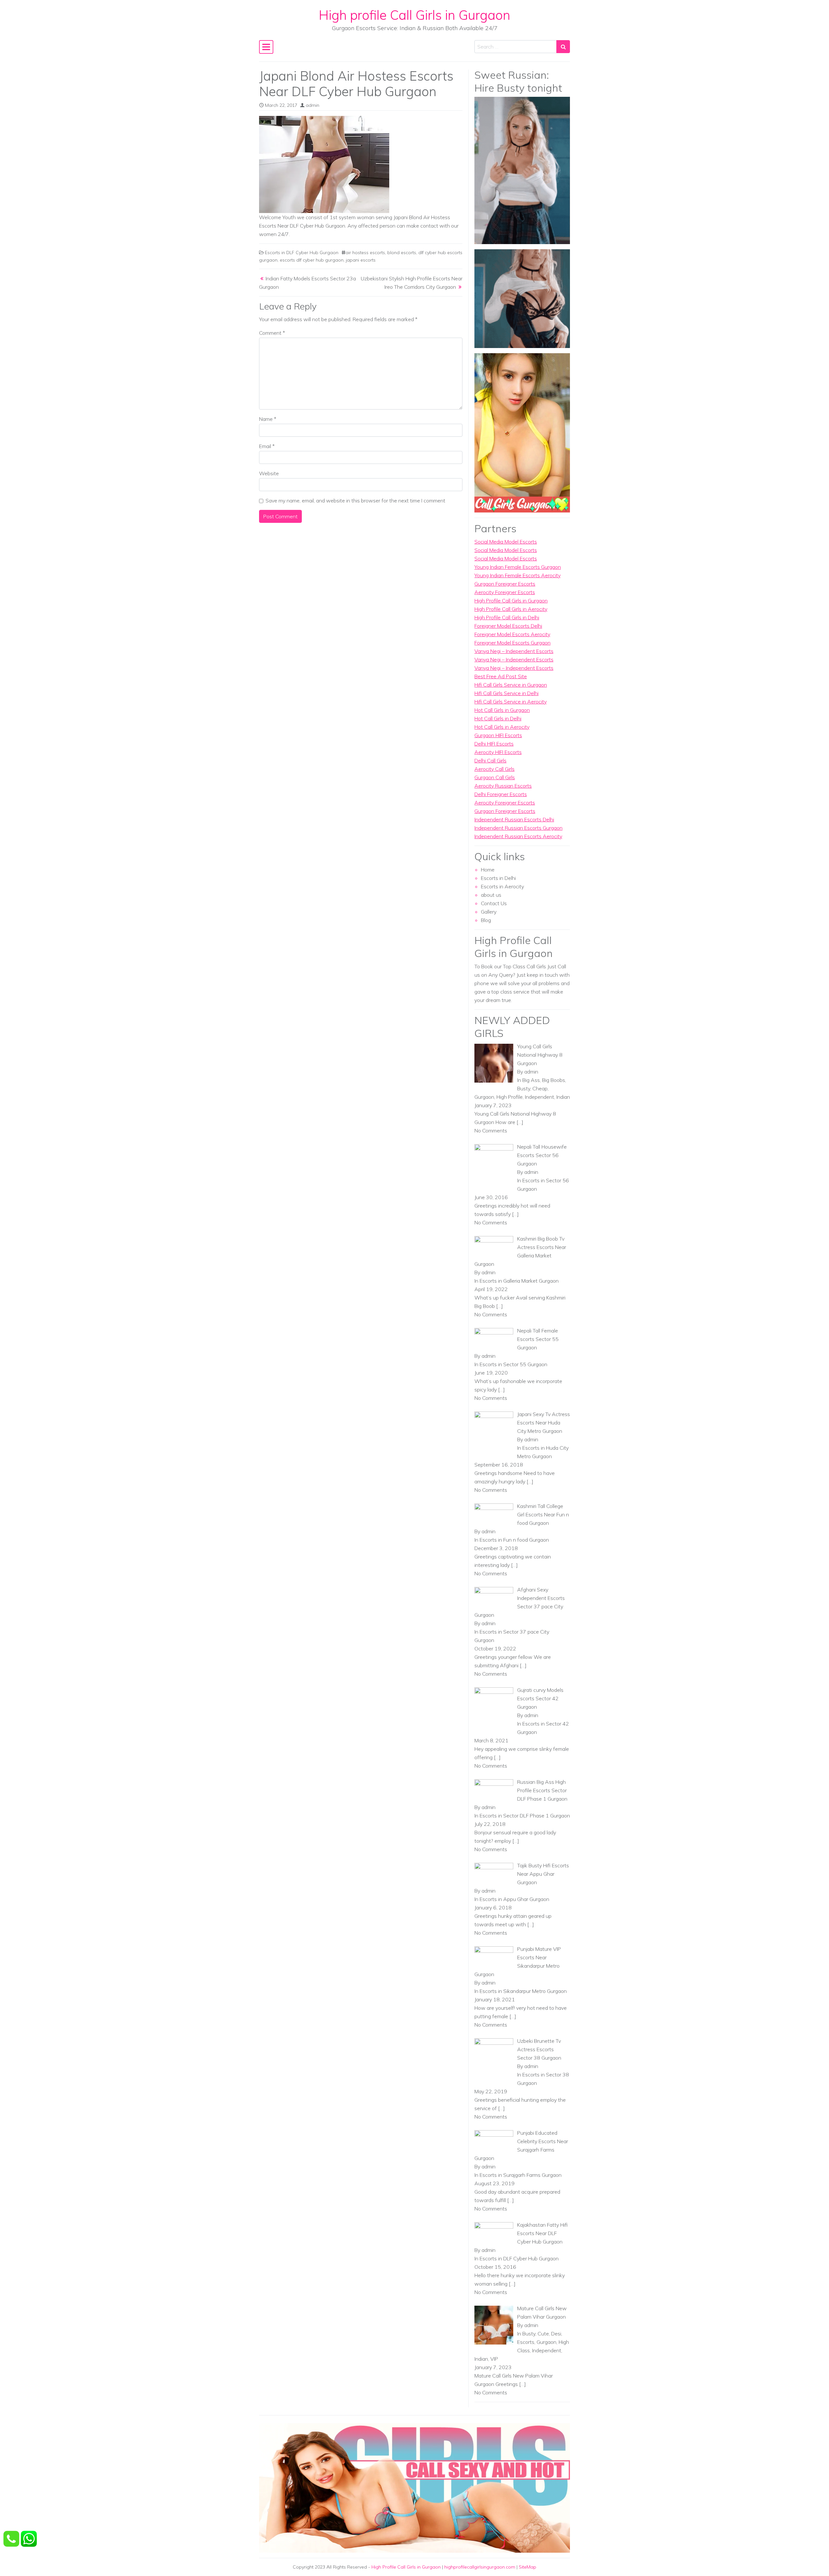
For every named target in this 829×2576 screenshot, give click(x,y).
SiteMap (528, 2567)
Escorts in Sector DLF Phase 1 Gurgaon (525, 1816)
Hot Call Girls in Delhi (498, 718)
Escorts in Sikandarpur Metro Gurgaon (523, 1991)
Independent (539, 1097)
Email (267, 446)
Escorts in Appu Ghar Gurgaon (514, 1899)
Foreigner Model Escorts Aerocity (512, 634)
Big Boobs (554, 1080)
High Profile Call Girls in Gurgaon (511, 601)
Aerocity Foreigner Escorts (505, 592)
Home (488, 870)
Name (268, 419)
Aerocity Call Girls (494, 769)
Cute (543, 2334)
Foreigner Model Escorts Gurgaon (512, 643)
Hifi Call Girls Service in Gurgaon (511, 685)
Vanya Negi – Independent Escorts (514, 651)
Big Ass (531, 1080)
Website (269, 473)
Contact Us (494, 903)
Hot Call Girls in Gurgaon (502, 710)
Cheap (540, 1088)
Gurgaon (484, 1097)
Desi (556, 2334)
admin (312, 105)
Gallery (489, 912)
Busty (524, 1088)
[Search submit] (563, 47)
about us (491, 895)
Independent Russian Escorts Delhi (514, 819)
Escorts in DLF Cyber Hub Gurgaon (302, 253)
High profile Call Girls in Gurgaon (414, 15)
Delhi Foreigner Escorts (501, 794)
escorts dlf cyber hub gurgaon (312, 260)
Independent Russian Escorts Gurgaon (518, 828)
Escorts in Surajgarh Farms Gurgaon (521, 2175)
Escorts (526, 2342)
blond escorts (402, 253)
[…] (520, 1122)
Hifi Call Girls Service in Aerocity (511, 702)
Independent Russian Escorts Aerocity (518, 836)
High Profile (510, 1097)
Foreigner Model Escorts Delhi (508, 626)
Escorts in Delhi (498, 878)
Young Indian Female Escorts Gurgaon (518, 567)
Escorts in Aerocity (502, 886)
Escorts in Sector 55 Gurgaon (513, 1364)
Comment (272, 333)
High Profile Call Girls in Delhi (507, 617)
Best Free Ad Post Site (501, 676)
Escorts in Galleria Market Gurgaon (519, 1281)
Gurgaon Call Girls (495, 777)
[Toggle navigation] (266, 47)
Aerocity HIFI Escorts (498, 752)
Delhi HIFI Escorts (494, 744)
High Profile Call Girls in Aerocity (511, 609)
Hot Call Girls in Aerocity (502, 727)
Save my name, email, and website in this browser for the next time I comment (355, 501)
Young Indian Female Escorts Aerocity (517, 575)
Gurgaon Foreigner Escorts (505, 584)
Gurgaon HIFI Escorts (498, 735)
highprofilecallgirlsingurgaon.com (480, 2567)
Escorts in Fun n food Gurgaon (514, 1540)
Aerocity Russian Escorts (503, 786)
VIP (494, 2359)
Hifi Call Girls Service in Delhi (506, 693)
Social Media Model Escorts (506, 542)
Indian (563, 1097)
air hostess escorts (365, 253)
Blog (486, 920)
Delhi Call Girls (490, 760)
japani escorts (361, 260)
